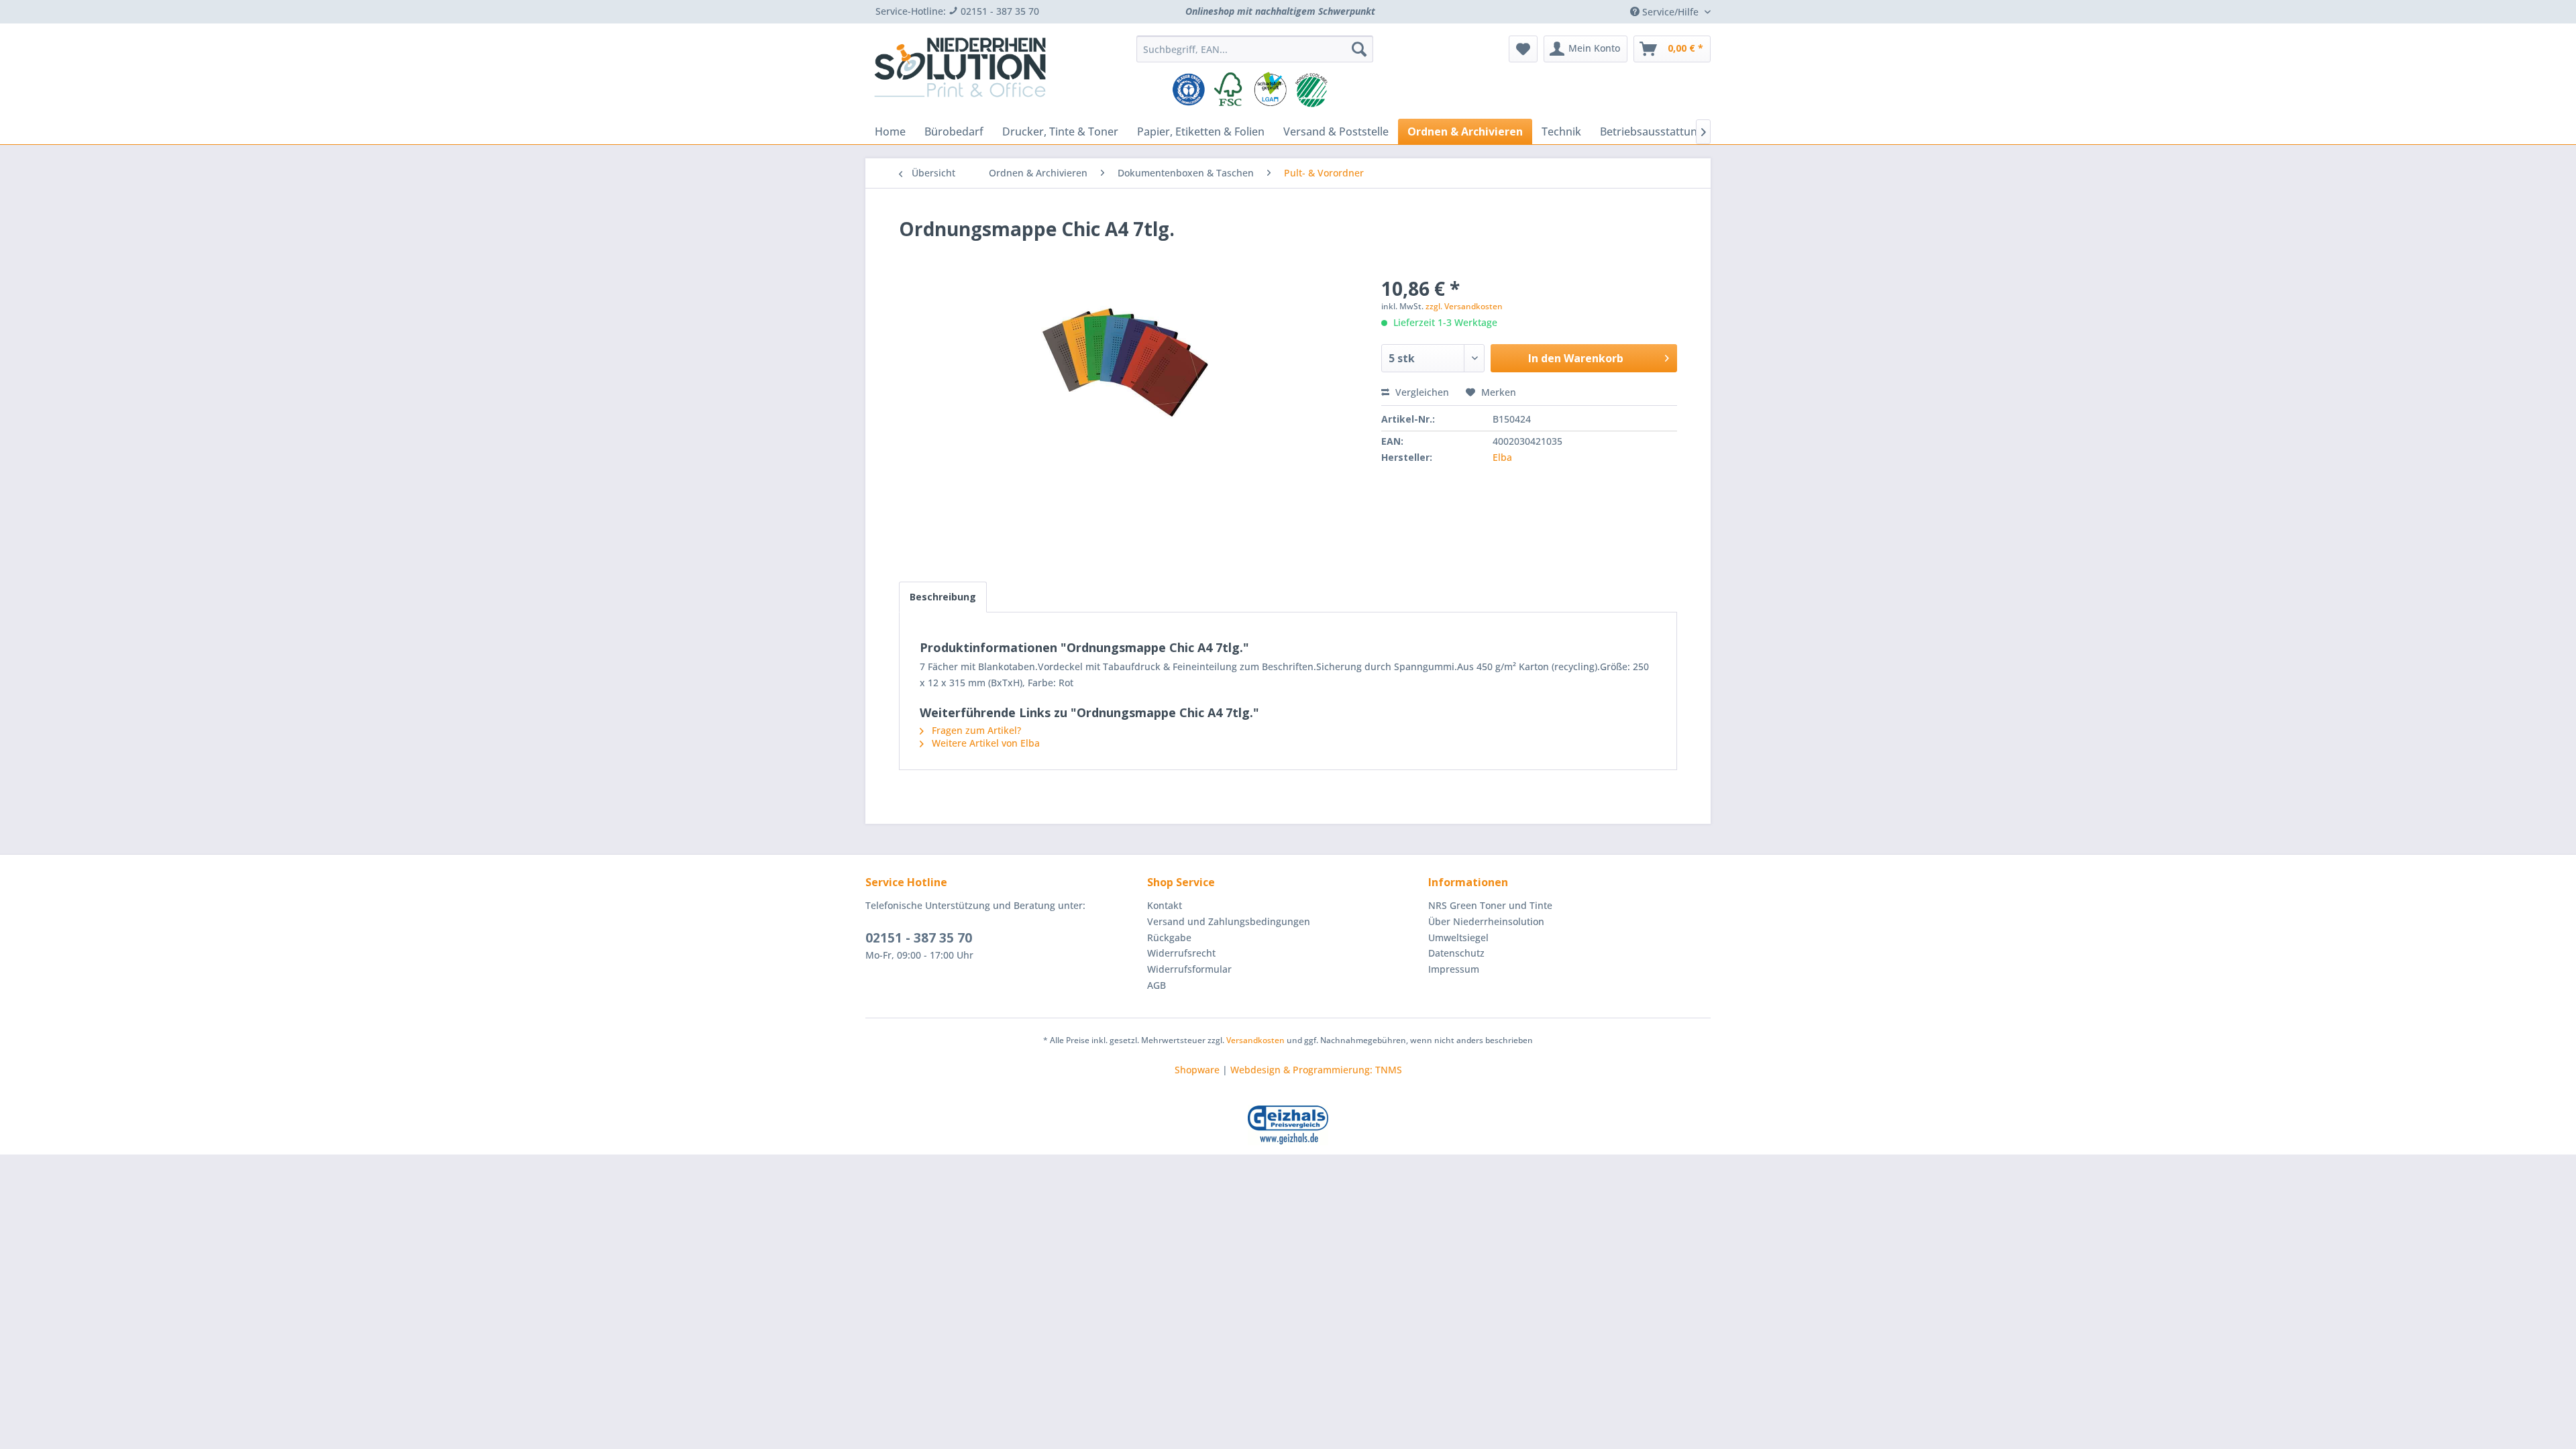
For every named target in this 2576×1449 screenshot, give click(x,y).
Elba (1502, 457)
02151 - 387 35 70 (919, 938)
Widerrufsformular (1189, 969)
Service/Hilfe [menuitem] (1670, 12)
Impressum (1454, 969)
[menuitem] (1255, 49)
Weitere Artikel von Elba (984, 743)
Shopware (1197, 1070)
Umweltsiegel (1458, 937)
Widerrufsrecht (1181, 953)
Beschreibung (943, 597)
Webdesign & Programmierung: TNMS (1316, 1070)
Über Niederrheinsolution (1486, 921)
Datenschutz (1456, 953)
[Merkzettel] (1523, 49)
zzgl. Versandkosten (1464, 306)
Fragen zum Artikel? (975, 730)
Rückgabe (1169, 937)
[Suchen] (1359, 49)
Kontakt (1165, 905)
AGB (1157, 985)
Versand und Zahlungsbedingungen (1229, 921)
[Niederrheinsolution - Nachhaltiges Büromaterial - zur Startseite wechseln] (960, 72)
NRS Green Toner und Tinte (1490, 905)
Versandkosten (1255, 1040)
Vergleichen (1421, 392)
